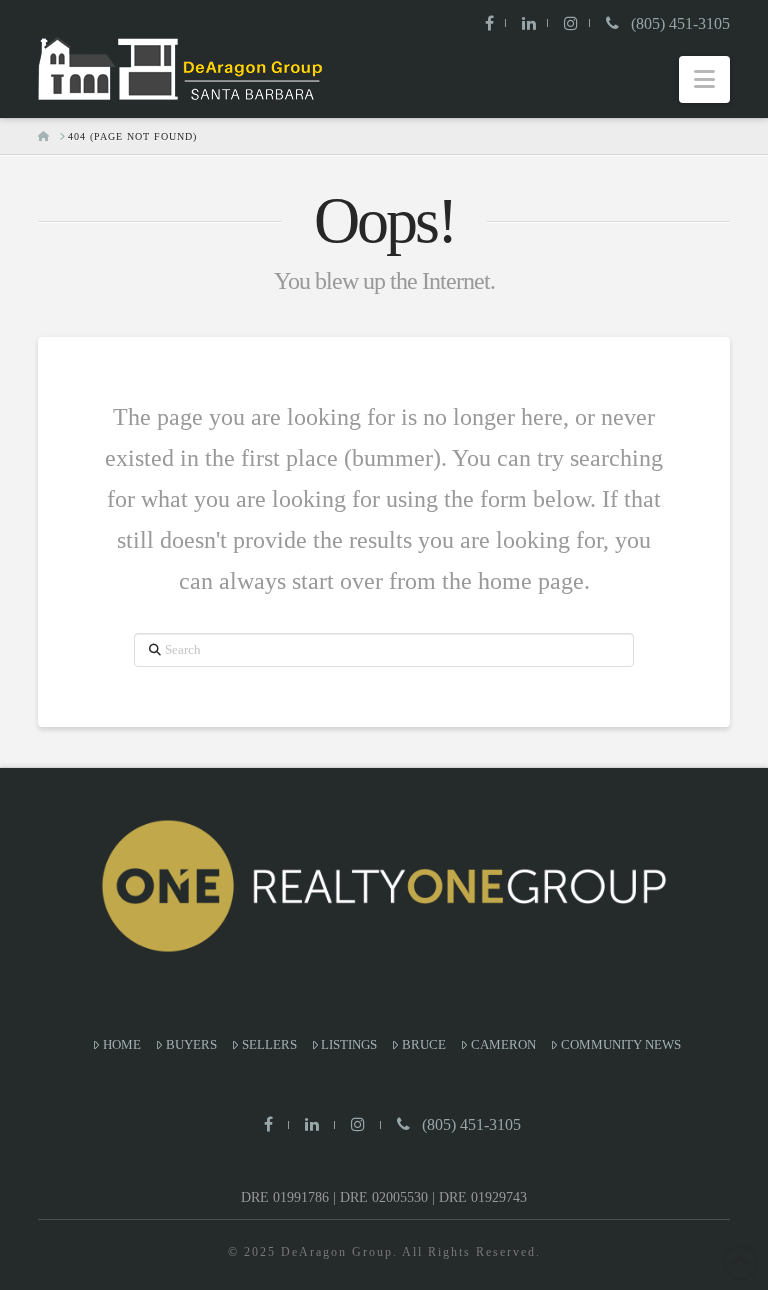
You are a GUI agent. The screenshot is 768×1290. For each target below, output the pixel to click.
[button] (704, 79)
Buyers (191, 1044)
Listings (349, 1044)
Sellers (269, 1044)
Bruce (424, 1044)
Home (122, 1044)
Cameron (503, 1044)
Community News (621, 1044)
